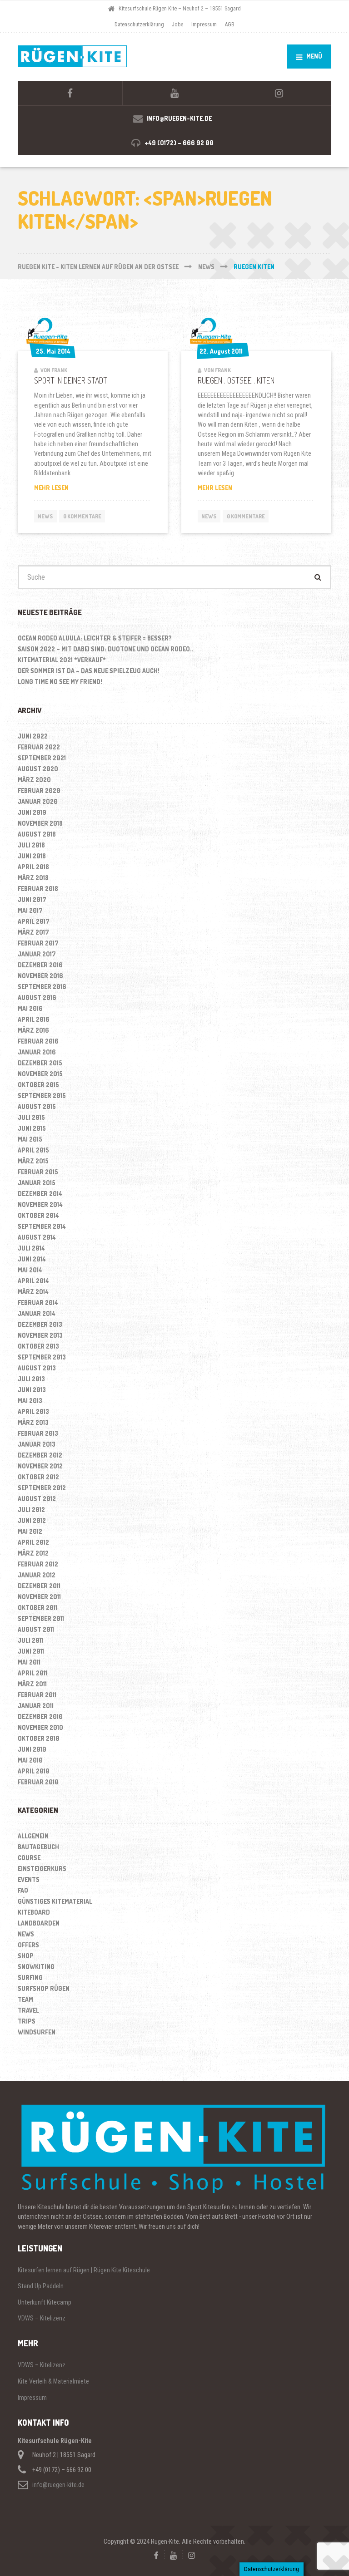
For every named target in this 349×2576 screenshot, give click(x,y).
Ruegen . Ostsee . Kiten (236, 380)
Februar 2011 (37, 1695)
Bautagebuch (38, 1847)
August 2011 (36, 1629)
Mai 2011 (29, 1662)
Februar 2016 (38, 1041)
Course (29, 1858)
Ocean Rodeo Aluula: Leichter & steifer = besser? (95, 638)
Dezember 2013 (40, 1324)
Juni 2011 (31, 1651)
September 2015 (42, 1096)
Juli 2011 (30, 1640)
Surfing (30, 1978)
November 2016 (40, 976)
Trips (27, 2021)
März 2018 (33, 878)
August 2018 (37, 834)
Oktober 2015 (38, 1085)
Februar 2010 (38, 1782)
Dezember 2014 (40, 1194)
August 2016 (37, 997)
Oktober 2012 (38, 1477)
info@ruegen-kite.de (58, 2485)
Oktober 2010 (39, 1738)
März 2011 (32, 1684)
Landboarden (39, 1923)
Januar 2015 (37, 1183)
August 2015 (37, 1106)
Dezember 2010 (40, 1717)
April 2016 (34, 1019)
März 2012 (33, 1553)
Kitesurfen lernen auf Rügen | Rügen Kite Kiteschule (84, 2270)
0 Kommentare (82, 516)
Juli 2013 (31, 1379)
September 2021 (42, 758)
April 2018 (33, 867)
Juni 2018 (32, 856)
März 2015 (33, 1161)
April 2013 (33, 1411)
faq (23, 1890)
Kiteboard (34, 1912)
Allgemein (33, 1836)
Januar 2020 (38, 801)
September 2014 (42, 1226)
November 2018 (40, 823)
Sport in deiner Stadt (71, 380)
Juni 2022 (33, 736)
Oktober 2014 (38, 1215)
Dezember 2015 (40, 1063)
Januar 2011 (36, 1706)
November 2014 (40, 1204)
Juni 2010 (32, 1749)
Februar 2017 (38, 943)
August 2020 (38, 769)
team (25, 1999)
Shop (26, 1956)
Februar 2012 (38, 1564)
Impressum (204, 24)
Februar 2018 (38, 889)
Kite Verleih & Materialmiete (53, 2381)
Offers (28, 1945)
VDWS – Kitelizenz (42, 2318)
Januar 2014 (37, 1313)
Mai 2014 (30, 1270)
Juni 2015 (32, 1128)
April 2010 (34, 1771)
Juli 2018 (31, 845)
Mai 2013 (30, 1401)
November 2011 (39, 1597)
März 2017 (33, 932)
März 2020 (34, 780)
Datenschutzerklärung (139, 24)
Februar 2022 (39, 747)
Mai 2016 (30, 1008)
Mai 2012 (30, 1531)
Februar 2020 (39, 791)
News (45, 516)
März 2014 (33, 1292)
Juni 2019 (32, 812)
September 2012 (42, 1488)
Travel (28, 2010)
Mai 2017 (30, 910)
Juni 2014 (32, 1259)
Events (29, 1879)
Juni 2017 (32, 899)
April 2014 (33, 1281)
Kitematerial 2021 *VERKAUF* (62, 660)
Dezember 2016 (40, 965)
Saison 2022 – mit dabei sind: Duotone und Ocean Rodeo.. (106, 649)
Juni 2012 (32, 1520)
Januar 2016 (37, 1052)
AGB (229, 24)
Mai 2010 (30, 1760)
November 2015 (40, 1074)
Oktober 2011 (37, 1608)
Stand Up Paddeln (41, 2286)
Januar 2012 (37, 1575)
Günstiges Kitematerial (55, 1901)
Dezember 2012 (40, 1455)
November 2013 (40, 1335)
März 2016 (33, 1030)
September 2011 (41, 1618)
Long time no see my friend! (60, 682)
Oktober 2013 (38, 1346)
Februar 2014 (38, 1303)
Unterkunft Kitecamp (45, 2302)
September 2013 (42, 1357)
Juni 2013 (32, 1390)
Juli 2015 (31, 1117)
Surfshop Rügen (44, 1988)
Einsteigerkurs (42, 1869)
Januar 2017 (37, 954)
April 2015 (33, 1150)
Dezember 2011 (39, 1586)
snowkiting (36, 1967)
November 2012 (40, 1466)
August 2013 (37, 1368)
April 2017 (34, 921)
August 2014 (37, 1237)
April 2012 (33, 1542)
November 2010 (40, 1727)
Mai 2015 (30, 1139)
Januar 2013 (37, 1444)
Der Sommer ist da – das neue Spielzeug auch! (89, 671)
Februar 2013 (38, 1433)
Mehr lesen (61, 488)
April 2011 (32, 1673)
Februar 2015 (38, 1172)
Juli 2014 (31, 1248)
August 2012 (37, 1499)
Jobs (178, 24)
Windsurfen (37, 2032)
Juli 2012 (31, 1510)
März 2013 (33, 1422)
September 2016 (42, 987)
